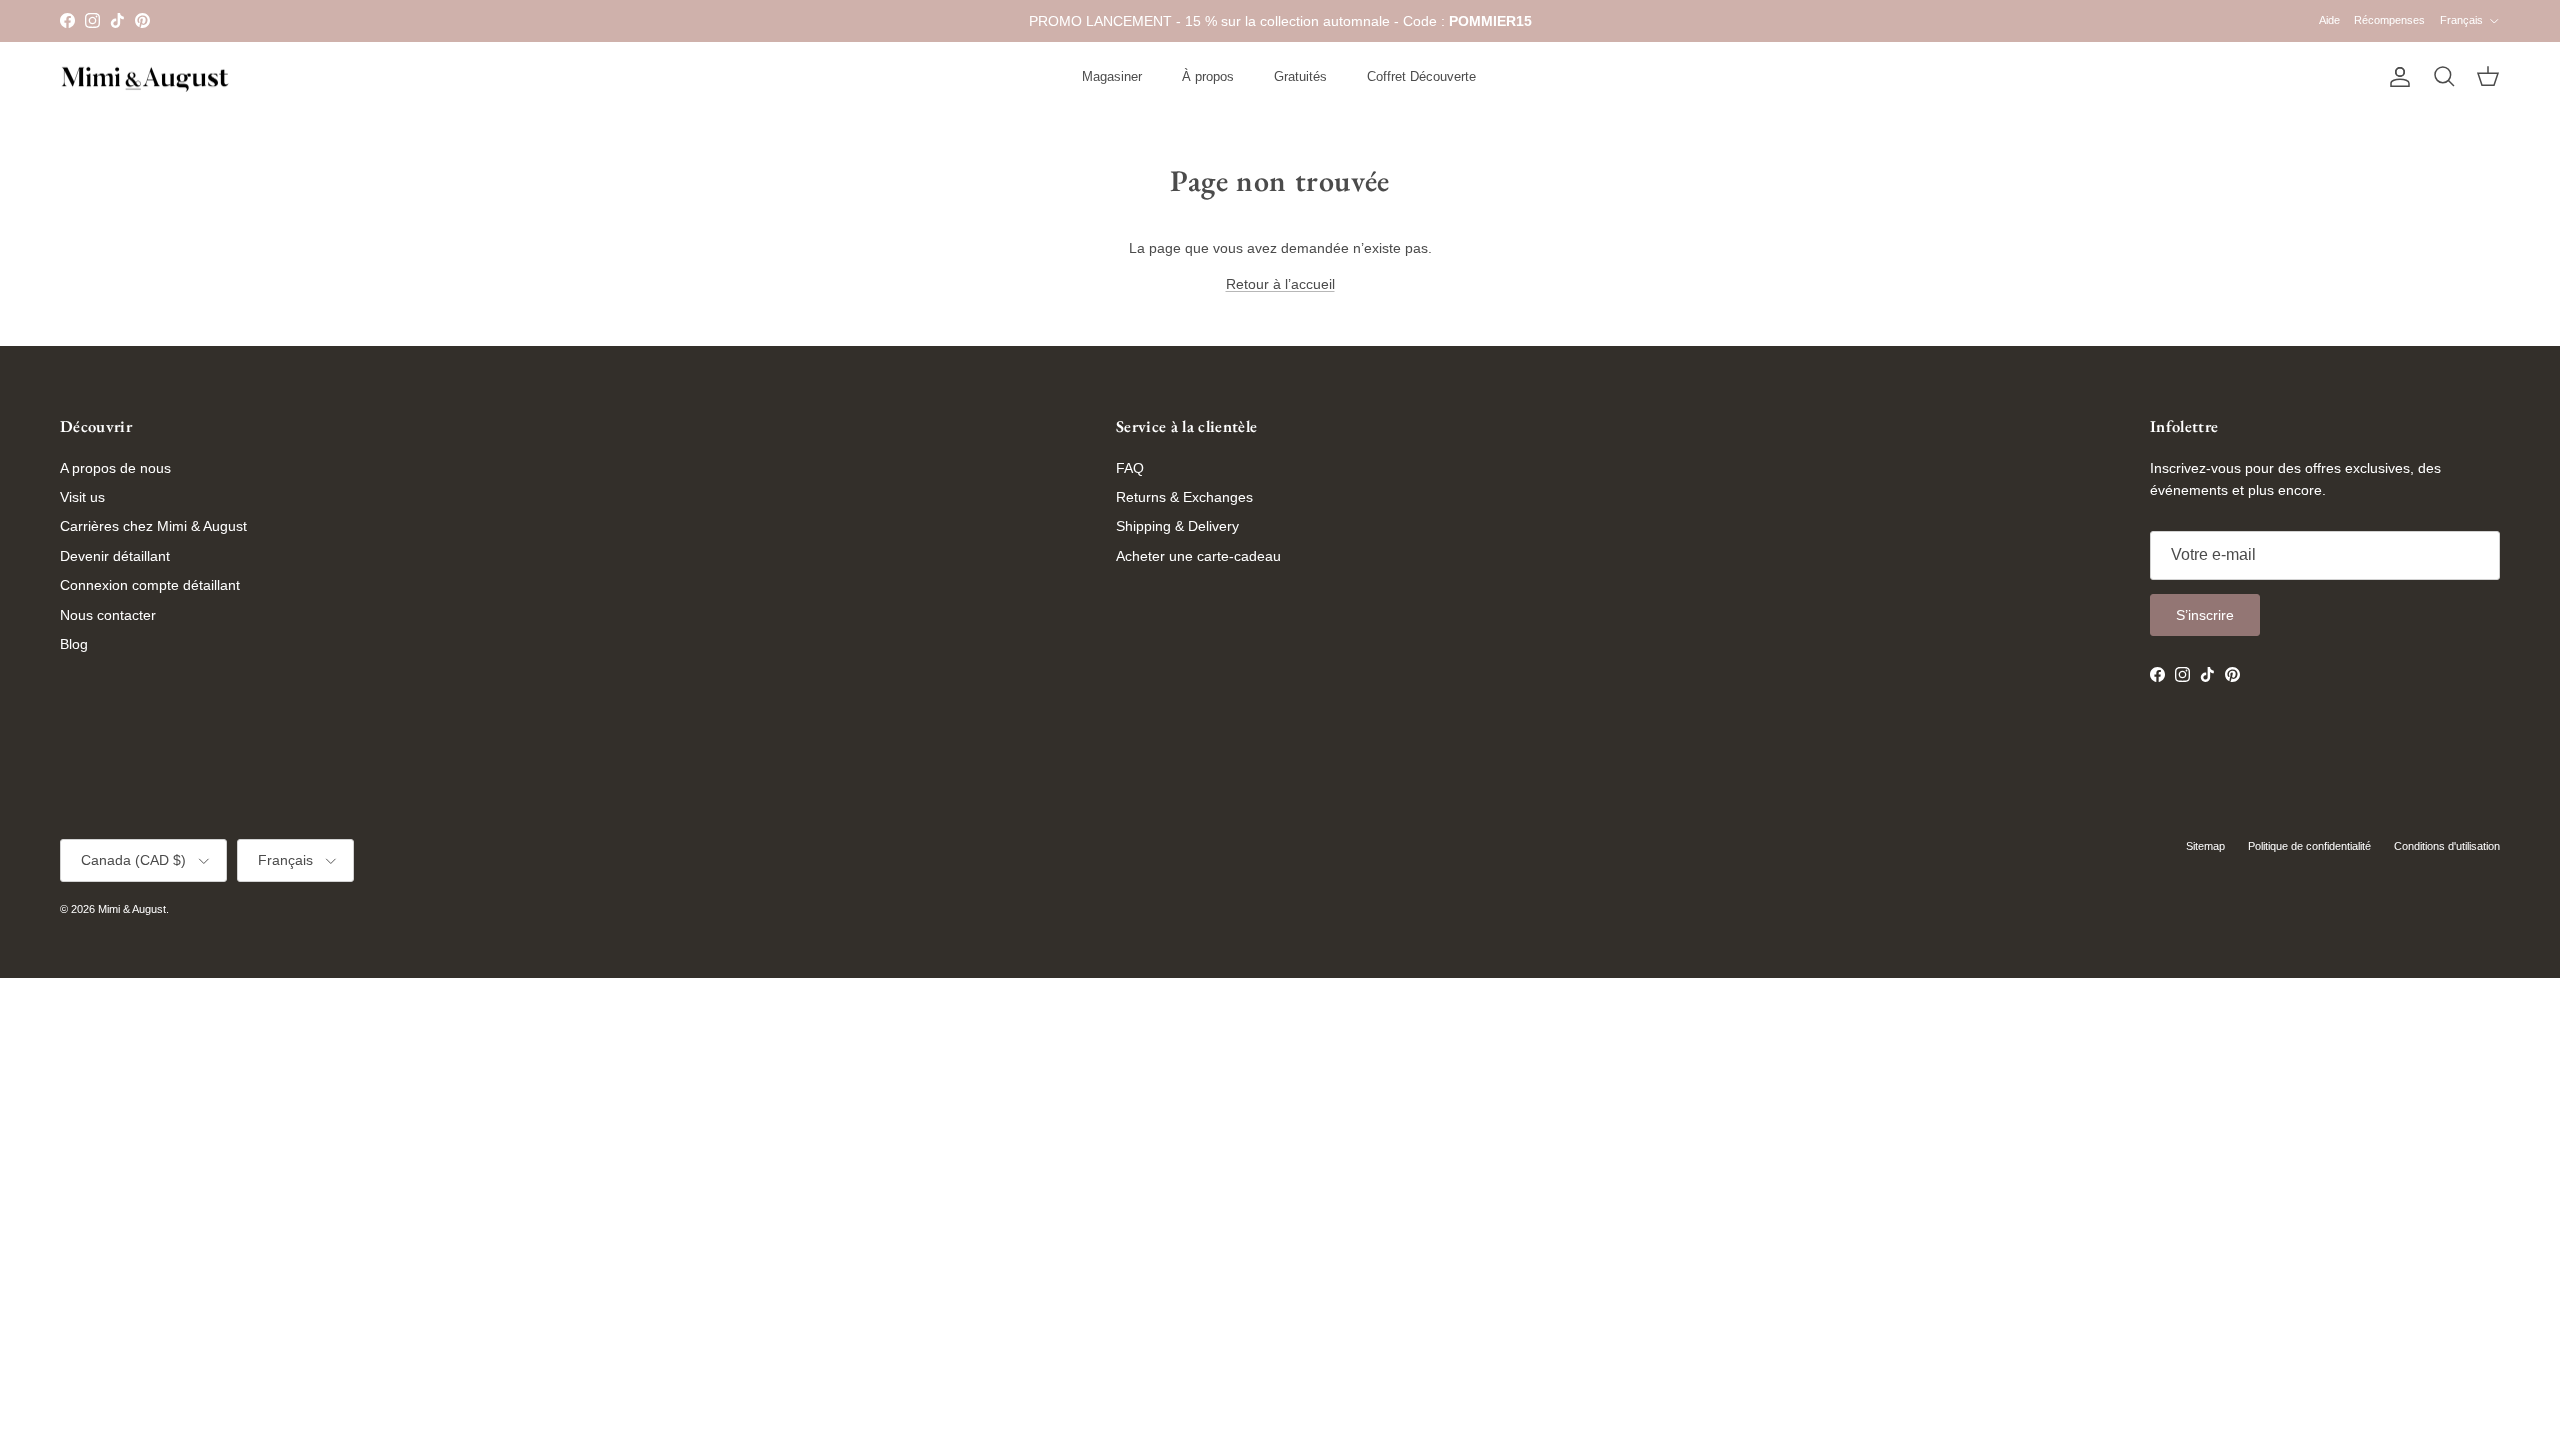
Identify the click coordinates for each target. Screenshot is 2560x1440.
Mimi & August (132, 909)
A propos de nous (115, 468)
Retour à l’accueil (1280, 284)
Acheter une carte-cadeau (1198, 556)
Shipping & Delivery (1177, 526)
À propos (1208, 76)
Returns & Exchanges (1184, 497)
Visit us (82, 497)
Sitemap (2205, 846)
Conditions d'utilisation (2447, 846)
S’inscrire (2205, 615)
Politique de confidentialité (2309, 846)
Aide (2329, 20)
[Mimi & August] (145, 77)
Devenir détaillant (115, 556)
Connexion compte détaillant (150, 585)
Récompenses (2389, 20)
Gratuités (1300, 76)
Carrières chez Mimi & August (153, 526)
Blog (74, 644)
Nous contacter (108, 615)
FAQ (1130, 468)
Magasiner (1112, 76)
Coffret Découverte (1421, 76)
